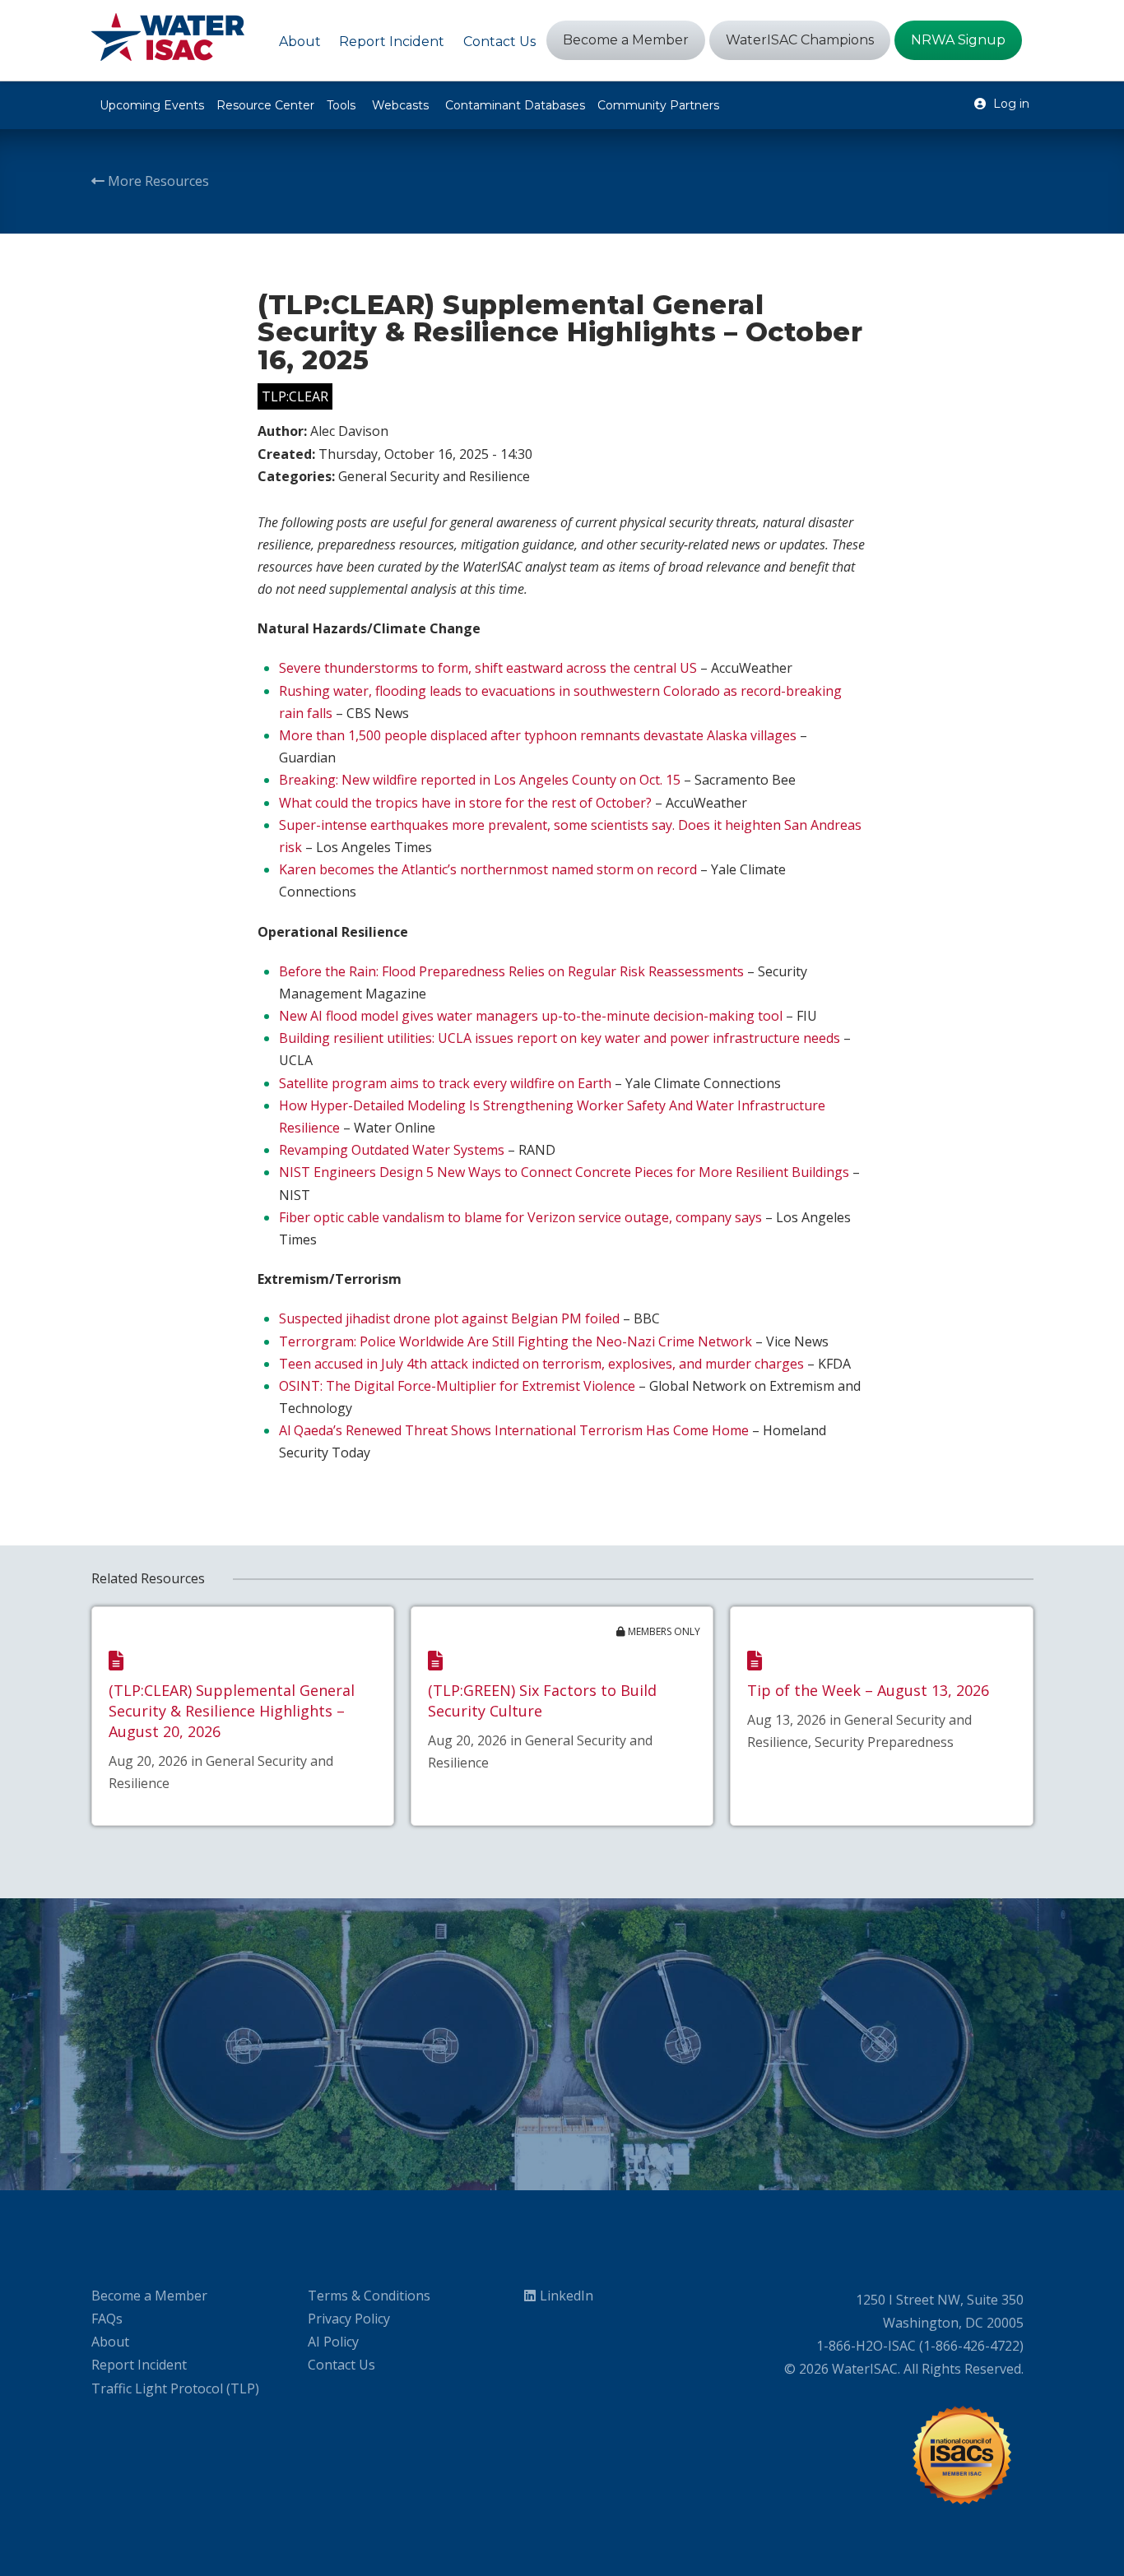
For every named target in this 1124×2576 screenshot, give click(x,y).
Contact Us (341, 2365)
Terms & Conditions (369, 2296)
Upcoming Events (152, 105)
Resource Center (265, 105)
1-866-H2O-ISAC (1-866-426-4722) (920, 2346)
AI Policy (333, 2342)
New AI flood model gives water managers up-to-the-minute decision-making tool (531, 1016)
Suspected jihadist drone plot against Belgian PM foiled (449, 1318)
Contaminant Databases (515, 105)
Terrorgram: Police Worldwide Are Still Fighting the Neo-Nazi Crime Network (516, 1341)
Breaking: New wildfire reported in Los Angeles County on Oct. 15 (480, 780)
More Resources (157, 181)
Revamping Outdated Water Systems (392, 1150)
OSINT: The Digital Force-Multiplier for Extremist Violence (457, 1386)
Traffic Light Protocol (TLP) (175, 2388)
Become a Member (149, 2296)
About (110, 2342)
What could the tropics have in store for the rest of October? (465, 803)
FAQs (107, 2319)
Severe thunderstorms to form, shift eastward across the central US (488, 668)
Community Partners (658, 105)
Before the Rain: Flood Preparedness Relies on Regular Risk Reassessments (511, 971)
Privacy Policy (349, 2319)
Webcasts (400, 105)
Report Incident (139, 2365)
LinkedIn (567, 2296)
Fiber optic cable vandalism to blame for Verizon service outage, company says (520, 1217)
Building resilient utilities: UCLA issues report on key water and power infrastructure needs (560, 1038)
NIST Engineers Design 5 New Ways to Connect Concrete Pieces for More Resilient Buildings (564, 1172)
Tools (341, 105)
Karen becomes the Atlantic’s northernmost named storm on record (488, 869)
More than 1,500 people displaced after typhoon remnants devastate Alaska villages (538, 735)
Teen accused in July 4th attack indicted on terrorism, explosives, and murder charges (541, 1364)
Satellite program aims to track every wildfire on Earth (445, 1083)
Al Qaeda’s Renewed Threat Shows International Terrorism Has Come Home (514, 1430)
